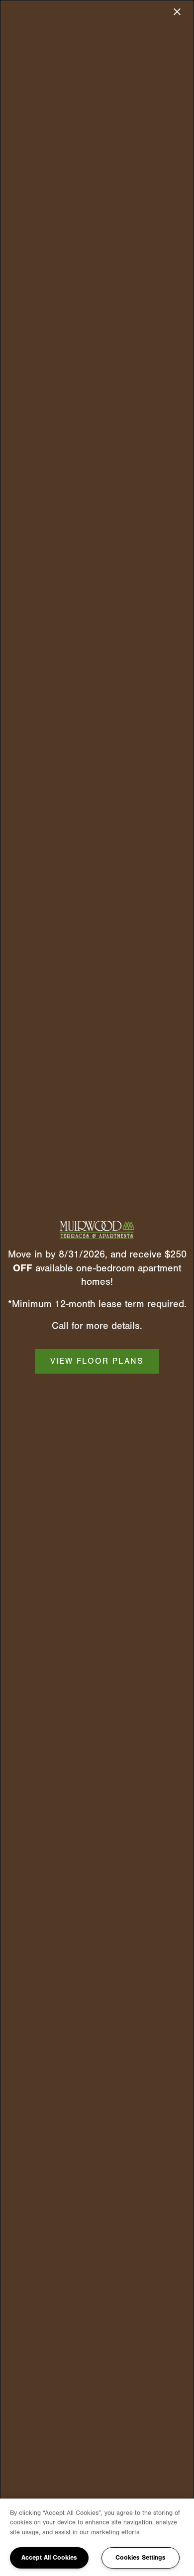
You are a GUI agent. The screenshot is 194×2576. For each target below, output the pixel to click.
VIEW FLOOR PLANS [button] (97, 1361)
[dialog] (97, 1288)
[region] (97, 2537)
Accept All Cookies (49, 2557)
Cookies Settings (141, 2557)
